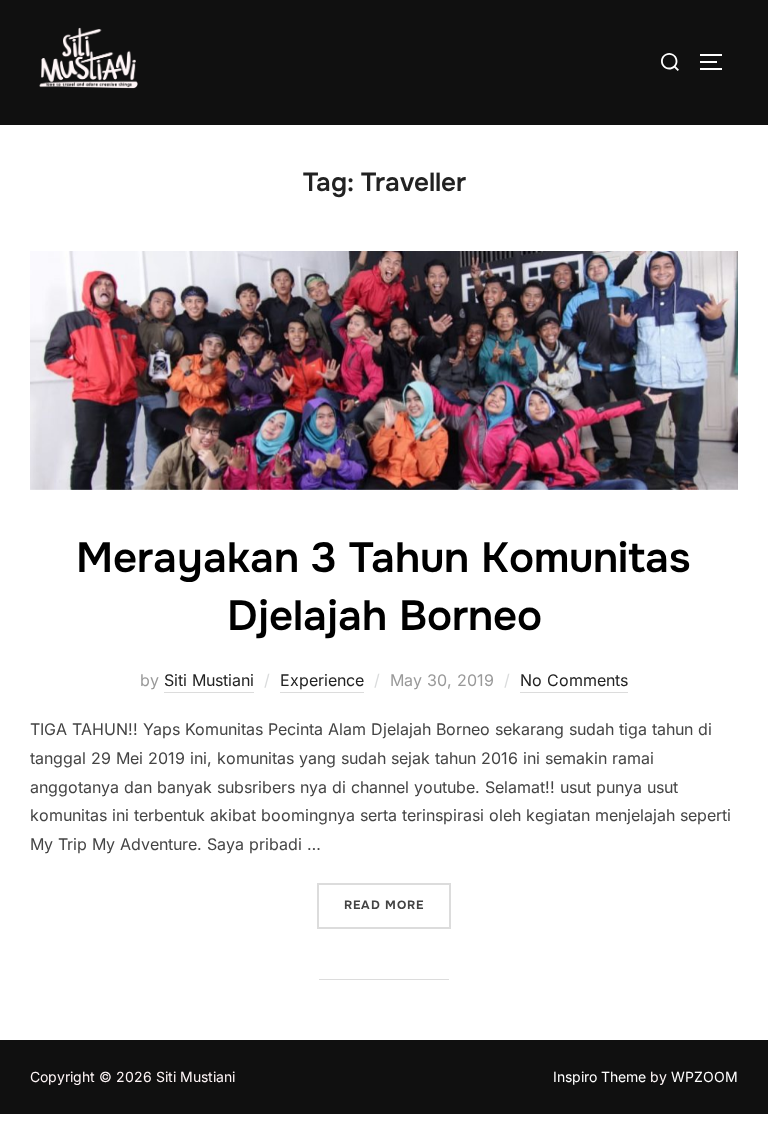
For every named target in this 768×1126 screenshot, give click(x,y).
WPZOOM (704, 1076)
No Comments (574, 680)
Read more (397, 904)
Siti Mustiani (209, 680)
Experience (322, 680)
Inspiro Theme (599, 1076)
